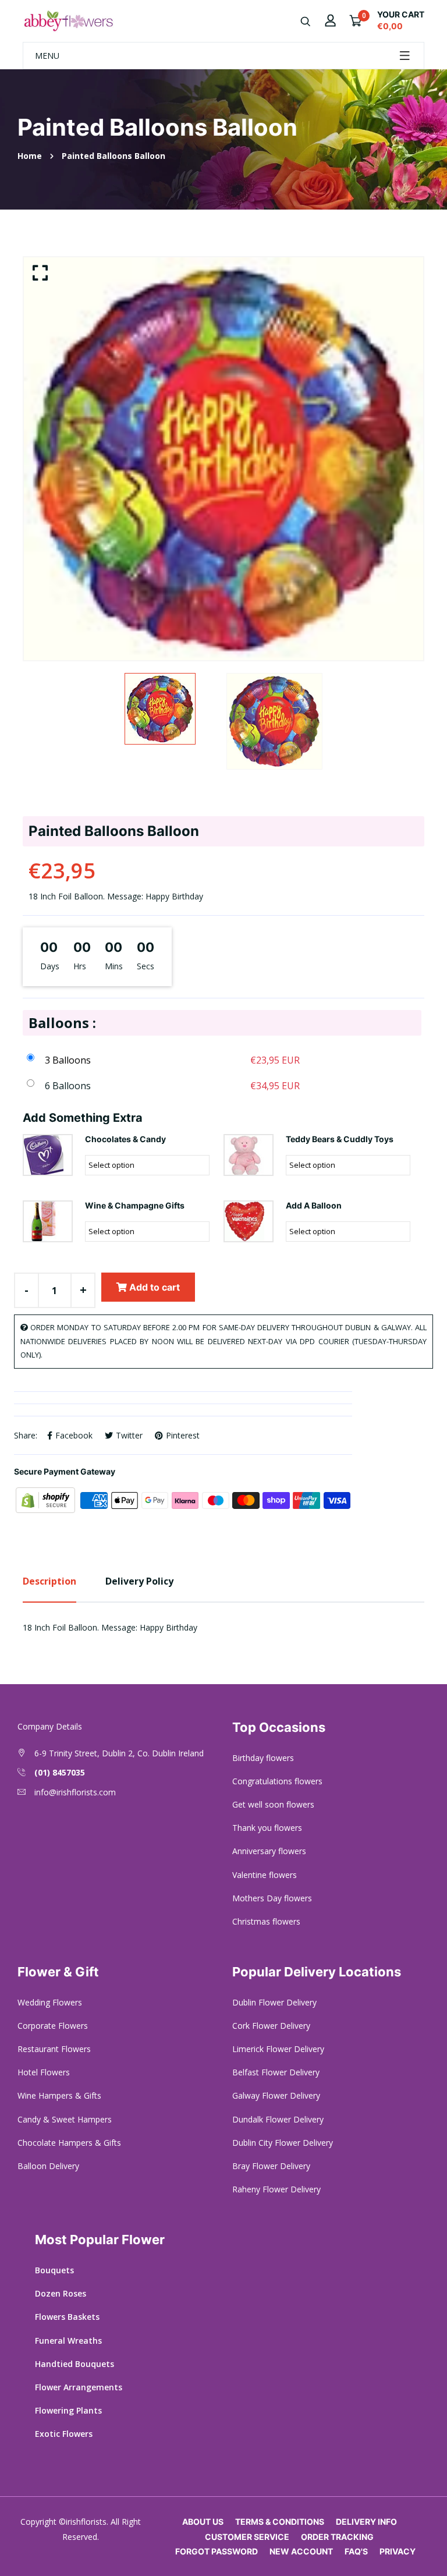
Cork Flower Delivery (271, 2026)
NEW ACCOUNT (301, 2551)
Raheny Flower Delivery (276, 2189)
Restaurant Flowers (54, 2049)
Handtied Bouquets (74, 2364)
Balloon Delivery (48, 2166)
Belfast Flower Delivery (276, 2072)
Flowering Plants (68, 2410)
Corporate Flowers (53, 2026)
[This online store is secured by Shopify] (47, 1499)
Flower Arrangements (79, 2387)
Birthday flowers (263, 1758)
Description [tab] (49, 1581)
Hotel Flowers (44, 2072)
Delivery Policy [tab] (139, 1581)
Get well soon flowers (273, 1804)
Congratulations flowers (277, 1781)
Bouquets (54, 2270)
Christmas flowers (266, 1921)
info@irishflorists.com (75, 1792)
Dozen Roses (61, 2293)
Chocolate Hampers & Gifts (69, 2143)
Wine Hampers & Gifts (59, 2095)
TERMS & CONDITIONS (280, 2522)
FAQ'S (356, 2551)
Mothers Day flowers (272, 1898)
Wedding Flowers (50, 2002)
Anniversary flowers (269, 1851)
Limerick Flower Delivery (278, 2049)
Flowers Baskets (67, 2317)
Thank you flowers (267, 1828)
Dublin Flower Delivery (274, 2002)
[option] (223, 459)
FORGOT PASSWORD (217, 2551)
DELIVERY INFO (366, 2522)
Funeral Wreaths (68, 2341)
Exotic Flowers (64, 2434)
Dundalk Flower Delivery (278, 2119)
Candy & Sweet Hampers (65, 2119)
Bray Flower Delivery (271, 2166)
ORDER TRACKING (337, 2537)
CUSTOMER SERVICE (247, 2537)
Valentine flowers (265, 1875)
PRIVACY (398, 2551)
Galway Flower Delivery (276, 2095)
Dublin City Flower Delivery (283, 2143)
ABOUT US (203, 2522)
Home (30, 156)
